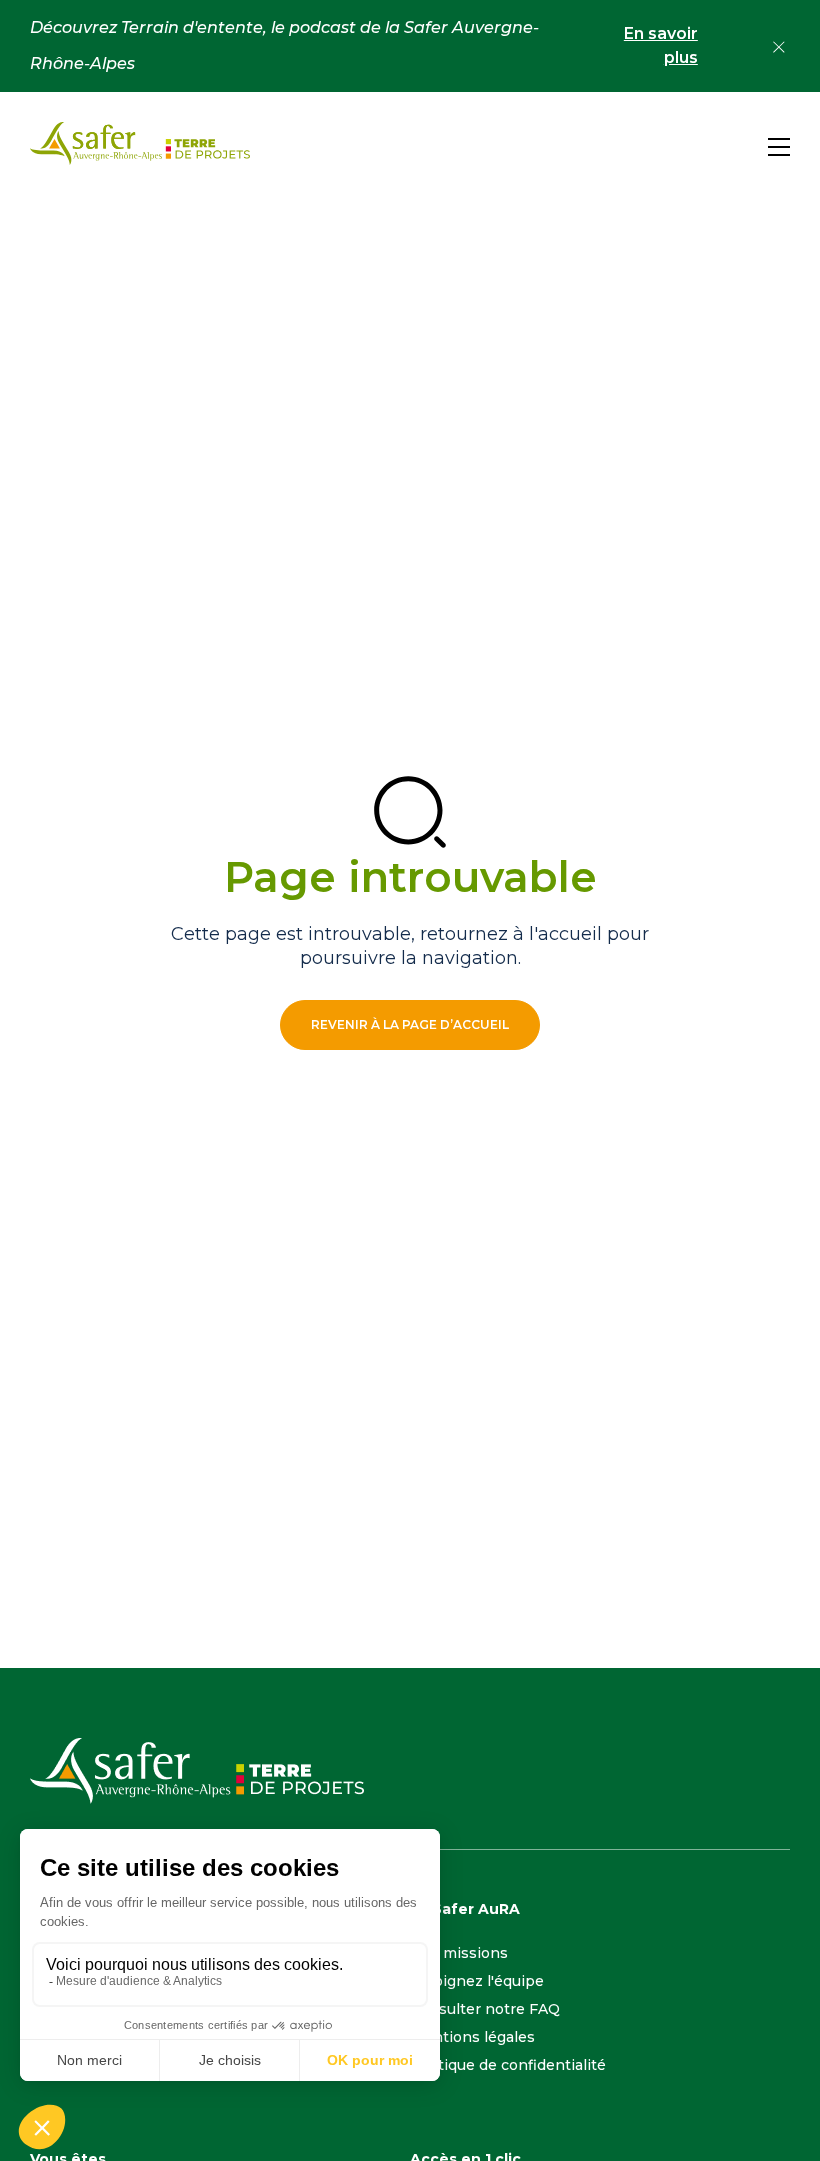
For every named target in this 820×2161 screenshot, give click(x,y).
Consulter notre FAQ (485, 2009)
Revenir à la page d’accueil (410, 1024)
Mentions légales (472, 2037)
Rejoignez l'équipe (477, 1981)
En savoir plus (660, 45)
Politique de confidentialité (508, 2065)
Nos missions (459, 1953)
